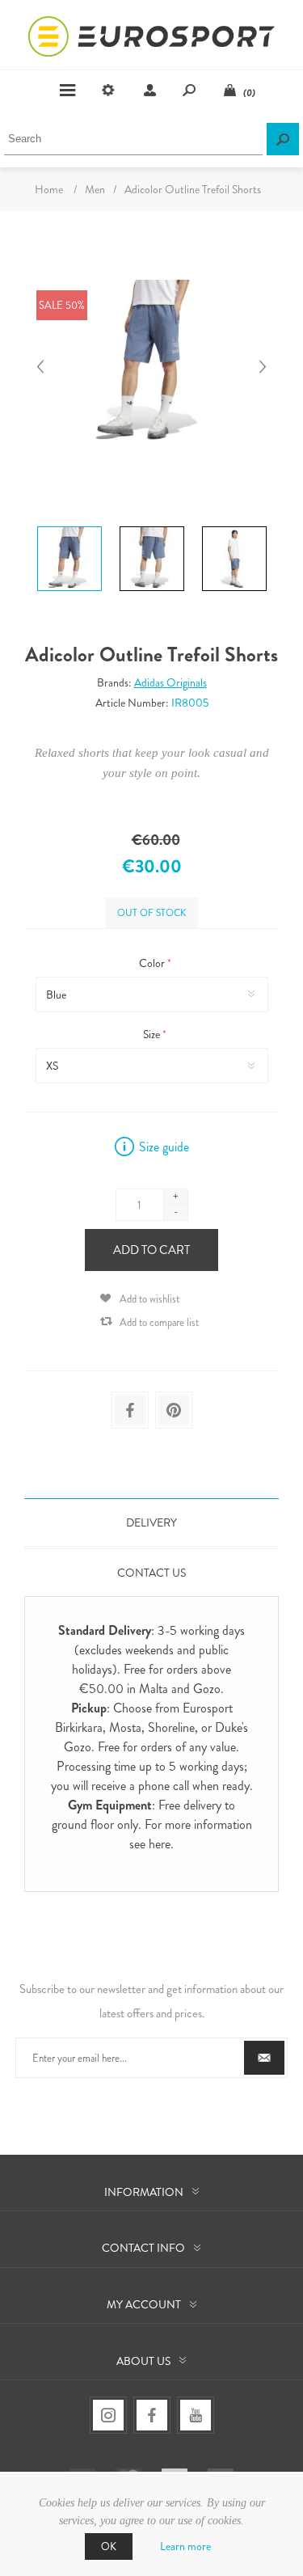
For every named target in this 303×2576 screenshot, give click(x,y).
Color (153, 963)
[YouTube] (196, 2415)
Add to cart (151, 1250)
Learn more (185, 2546)
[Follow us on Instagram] (108, 2415)
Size (153, 1034)
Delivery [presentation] (151, 1522)
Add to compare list (159, 1322)
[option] (69, 529)
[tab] (151, 1522)
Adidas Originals (170, 682)
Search (283, 139)
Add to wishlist (149, 1299)
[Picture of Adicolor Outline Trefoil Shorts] (69, 526)
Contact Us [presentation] (151, 1573)
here (160, 1844)
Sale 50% (62, 305)
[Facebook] (152, 2415)
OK (109, 2546)
